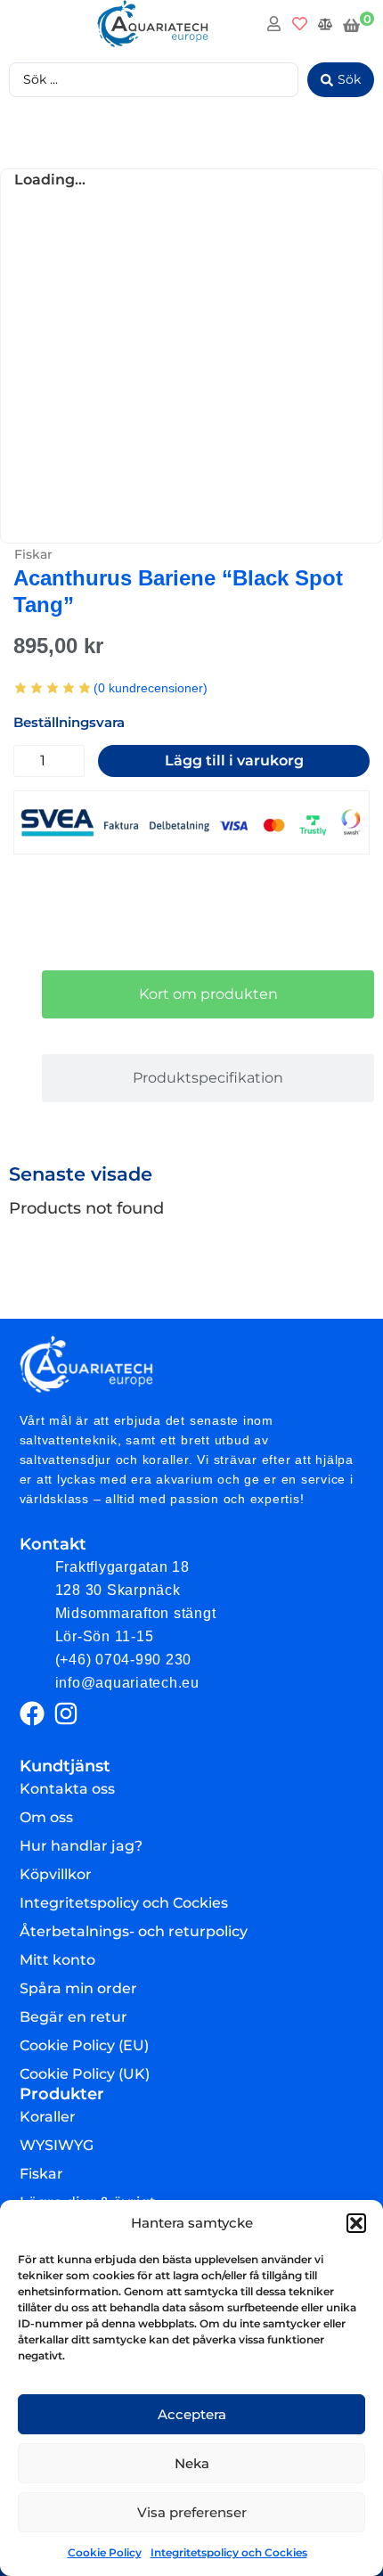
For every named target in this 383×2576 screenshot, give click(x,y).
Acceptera (192, 2414)
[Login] (276, 27)
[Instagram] (66, 1713)
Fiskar (33, 554)
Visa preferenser (192, 2512)
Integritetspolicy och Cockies (229, 2552)
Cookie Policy (105, 2552)
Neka (192, 2463)
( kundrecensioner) (151, 688)
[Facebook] (32, 1713)
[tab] (208, 994)
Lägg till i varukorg (234, 761)
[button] (356, 2223)
